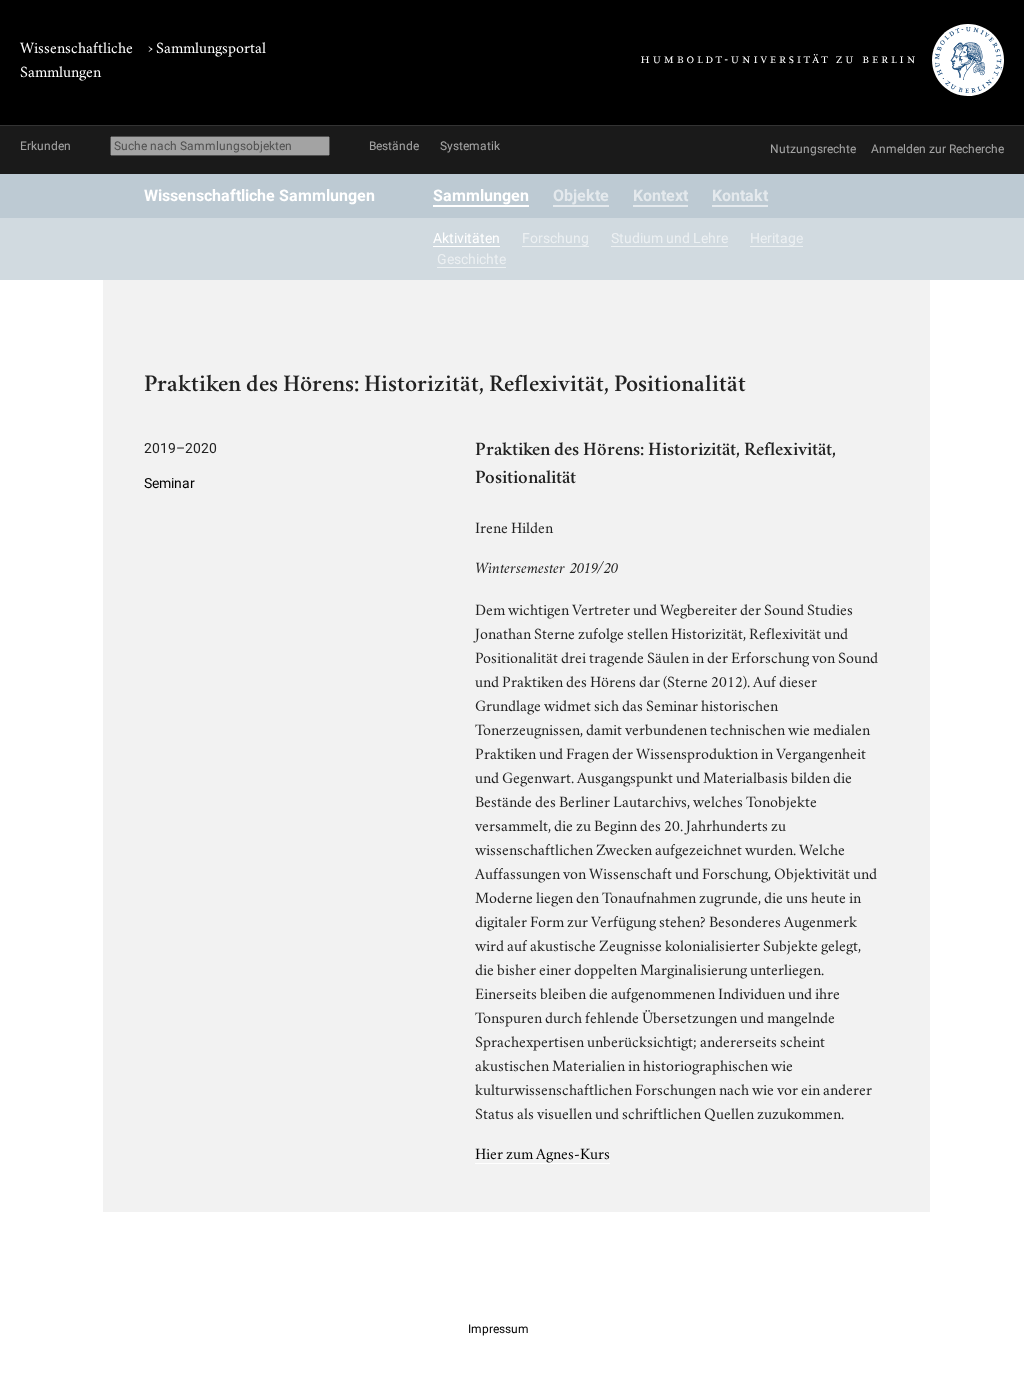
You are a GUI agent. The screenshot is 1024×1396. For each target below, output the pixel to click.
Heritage (776, 238)
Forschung (555, 238)
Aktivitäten (466, 238)
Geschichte (471, 259)
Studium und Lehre (669, 238)
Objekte (581, 195)
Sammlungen (481, 195)
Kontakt (740, 195)
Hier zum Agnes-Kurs (542, 1152)
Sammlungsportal (211, 46)
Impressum (498, 1329)
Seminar (169, 483)
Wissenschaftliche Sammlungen (259, 195)
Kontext (660, 195)
